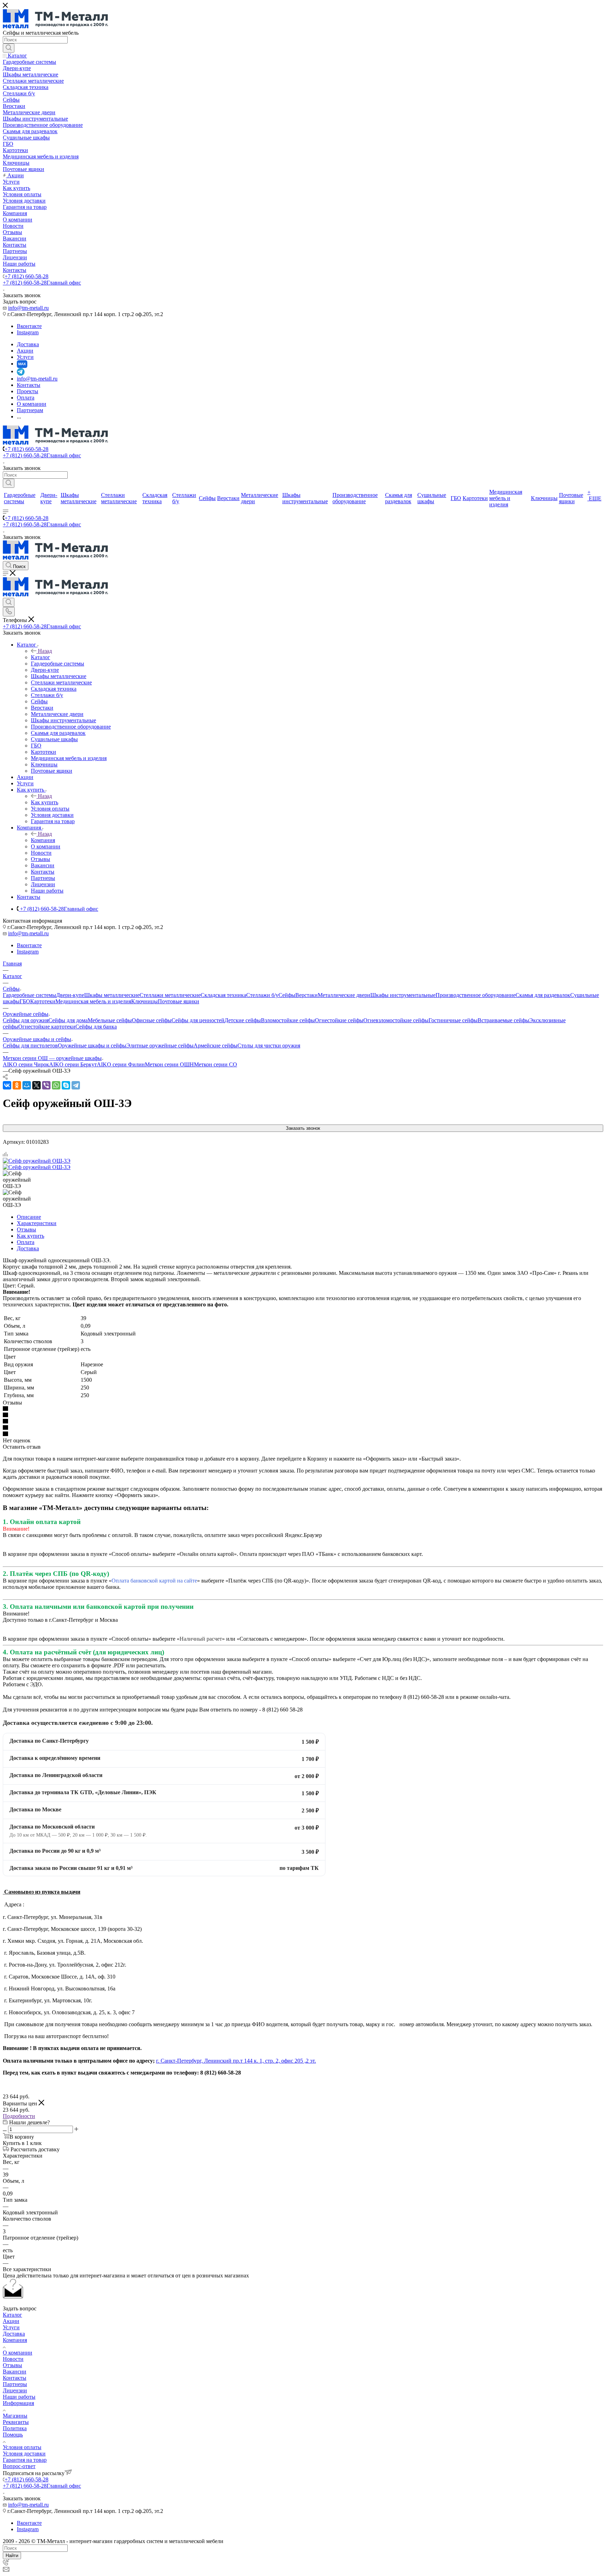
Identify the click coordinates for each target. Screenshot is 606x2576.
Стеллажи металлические (170, 995)
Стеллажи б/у (262, 995)
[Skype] (66, 1085)
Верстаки (307, 995)
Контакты (15, 2378)
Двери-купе (70, 995)
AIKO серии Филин (121, 1064)
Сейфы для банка (96, 1027)
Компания (43, 840)
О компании (18, 2353)
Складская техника (223, 995)
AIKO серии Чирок (26, 1064)
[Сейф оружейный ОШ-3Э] (37, 1161)
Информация (18, 2403)
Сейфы (287, 995)
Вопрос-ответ (19, 2466)
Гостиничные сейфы (453, 1020)
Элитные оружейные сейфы (160, 1046)
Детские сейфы (243, 1020)
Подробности (19, 2116)
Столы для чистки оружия (269, 1046)
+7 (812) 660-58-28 (26, 276)
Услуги (11, 2327)
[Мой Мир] (27, 1085)
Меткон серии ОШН (169, 1064)
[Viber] (46, 1085)
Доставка (28, 1248)
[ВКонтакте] (7, 1085)
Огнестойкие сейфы (339, 1020)
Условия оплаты (22, 2447)
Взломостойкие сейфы (288, 1020)
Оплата (26, 1242)
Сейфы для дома (68, 1020)
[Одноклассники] (17, 1085)
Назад (45, 651)
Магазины (15, 2416)
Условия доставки (24, 2454)
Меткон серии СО (216, 1064)
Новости (13, 2359)
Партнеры (15, 2384)
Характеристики (37, 1223)
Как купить (45, 802)
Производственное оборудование (476, 995)
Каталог (41, 657)
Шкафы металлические (112, 995)
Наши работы (19, 2397)
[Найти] (9, 48)
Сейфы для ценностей (198, 1020)
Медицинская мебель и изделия (93, 1001)
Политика (15, 2428)
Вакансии (15, 2372)
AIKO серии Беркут (73, 1064)
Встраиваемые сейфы (503, 1020)
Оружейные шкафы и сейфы (92, 1046)
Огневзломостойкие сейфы (396, 1020)
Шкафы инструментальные (403, 995)
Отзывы (26, 1229)
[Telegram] (76, 1085)
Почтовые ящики (179, 1001)
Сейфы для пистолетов (30, 1046)
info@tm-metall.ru (28, 308)
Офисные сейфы (152, 1020)
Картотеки (43, 1001)
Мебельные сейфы (110, 1020)
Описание (29, 1217)
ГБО (25, 1001)
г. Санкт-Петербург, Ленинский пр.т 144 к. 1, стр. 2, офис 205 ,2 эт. (236, 2061)
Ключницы (144, 1001)
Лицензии (15, 2390)
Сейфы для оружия (26, 1020)
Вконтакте (29, 326)
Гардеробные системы (29, 995)
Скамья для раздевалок (543, 995)
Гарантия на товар (25, 2460)
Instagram (28, 332)
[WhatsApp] (56, 1085)
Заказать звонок (303, 1128)
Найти (12, 2555)
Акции (11, 2321)
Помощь (13, 2435)
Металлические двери (344, 995)
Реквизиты (16, 2422)
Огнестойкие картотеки (47, 1027)
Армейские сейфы (216, 1046)
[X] (36, 1085)
